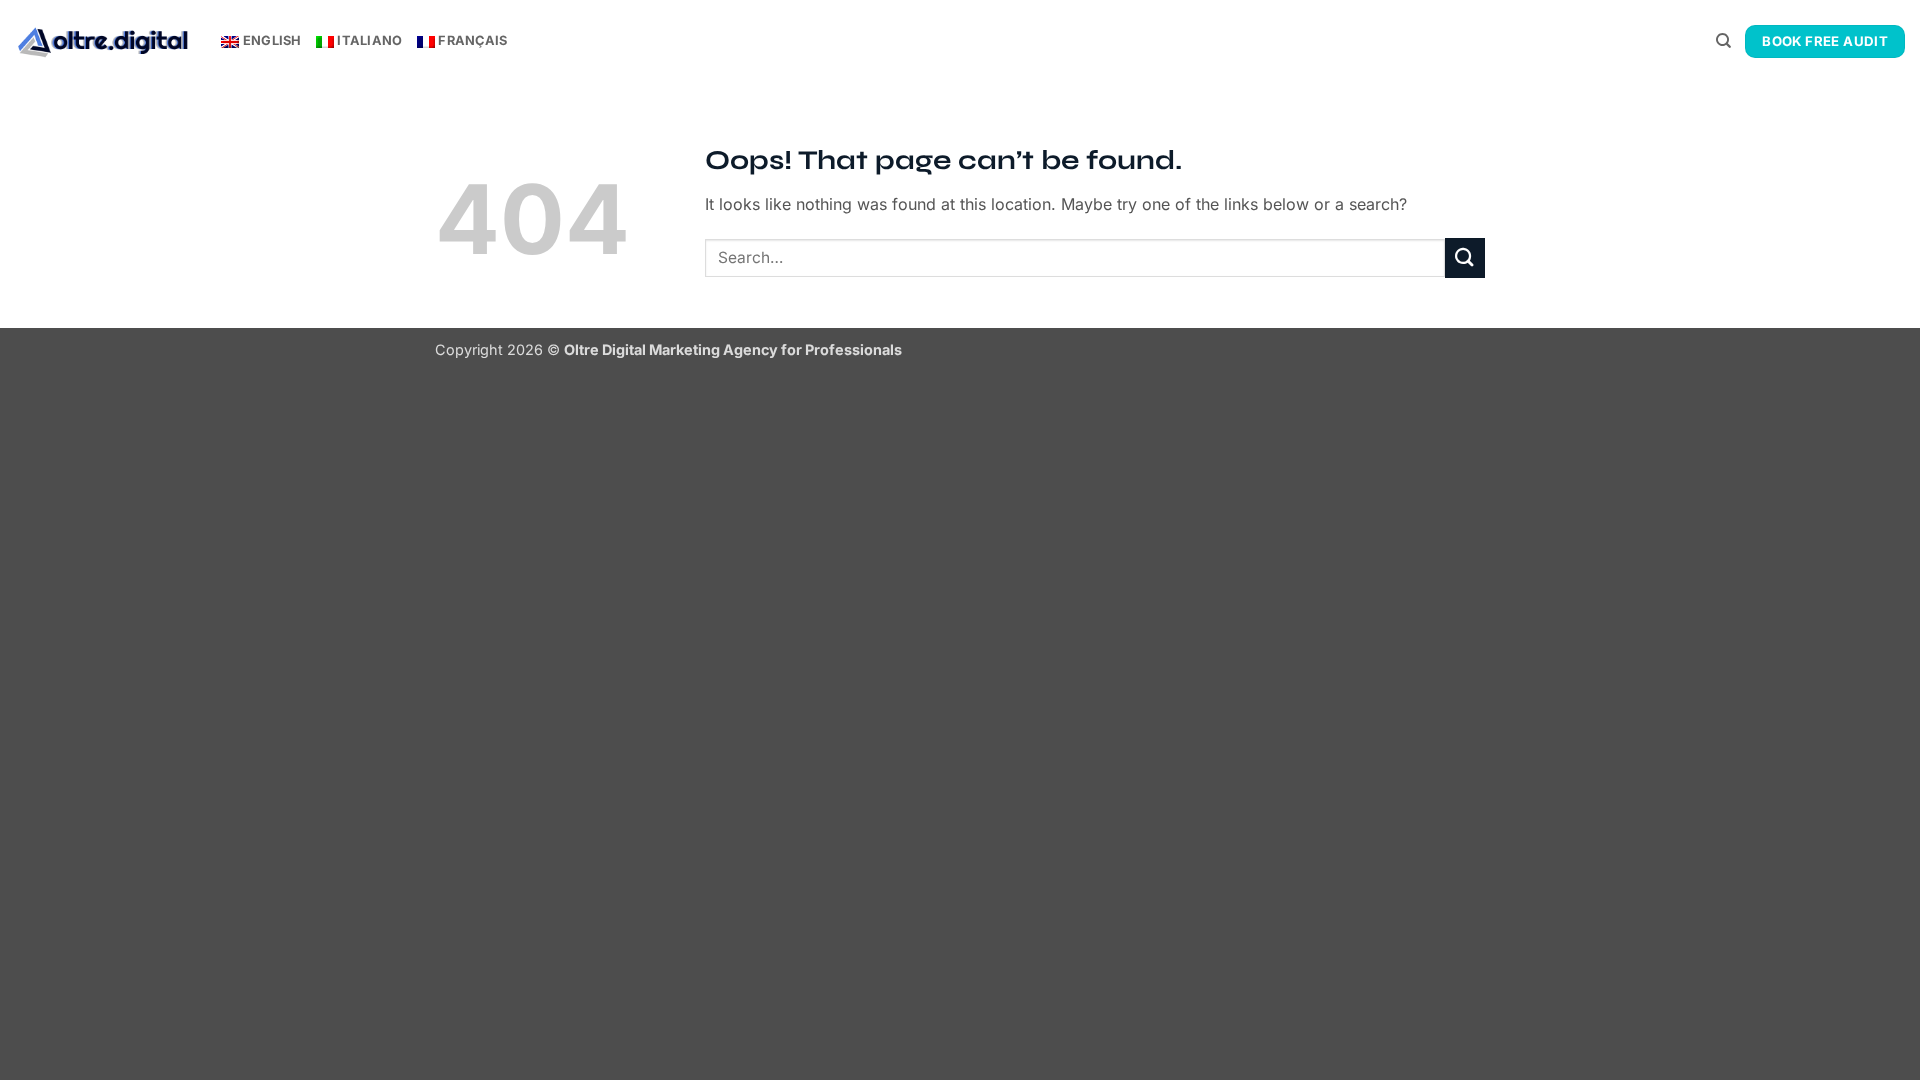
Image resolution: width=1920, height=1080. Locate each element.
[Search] (1723, 41)
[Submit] (1465, 257)
